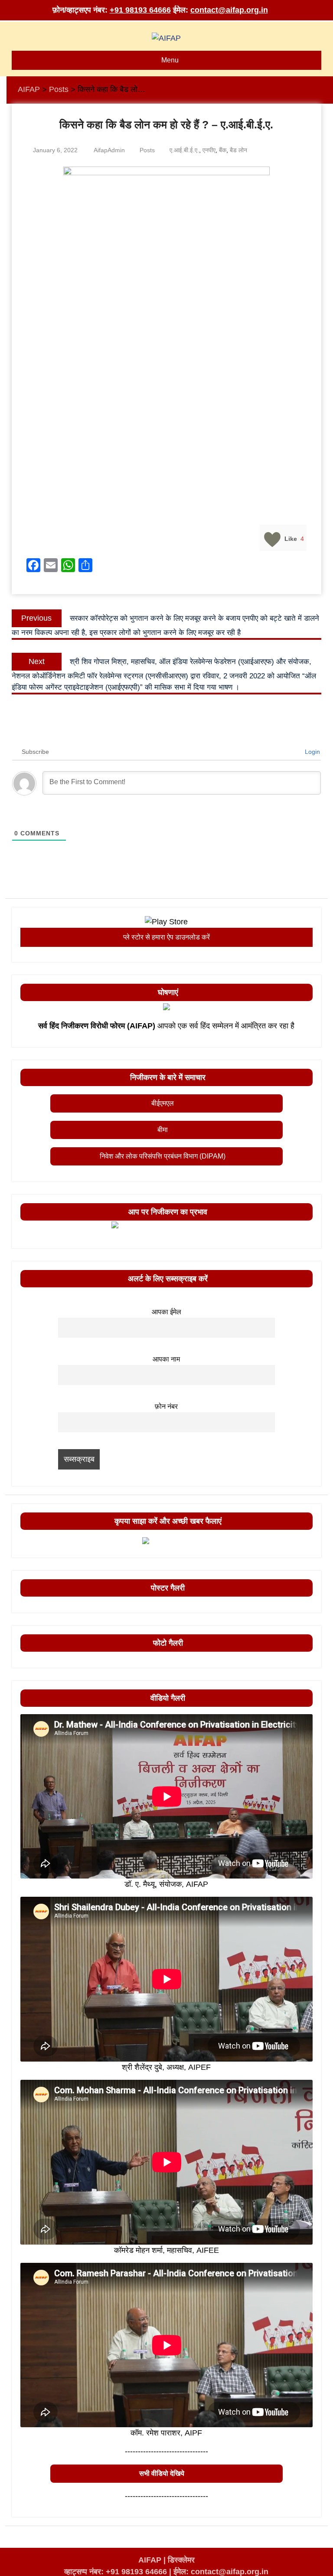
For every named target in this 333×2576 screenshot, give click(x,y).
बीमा (163, 1130)
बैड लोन (238, 150)
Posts (147, 150)
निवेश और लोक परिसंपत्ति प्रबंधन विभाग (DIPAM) (163, 1156)
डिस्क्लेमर (181, 2560)
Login (312, 752)
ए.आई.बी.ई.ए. (184, 150)
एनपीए (209, 150)
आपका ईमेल (166, 1312)
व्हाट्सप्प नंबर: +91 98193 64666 (116, 2572)
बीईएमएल (163, 1103)
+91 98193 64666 (140, 10)
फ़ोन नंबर (166, 1406)
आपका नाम (166, 1359)
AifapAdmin (109, 150)
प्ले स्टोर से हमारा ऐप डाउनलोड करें (166, 937)
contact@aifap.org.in (229, 10)
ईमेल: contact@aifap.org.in (221, 2572)
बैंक (223, 150)
